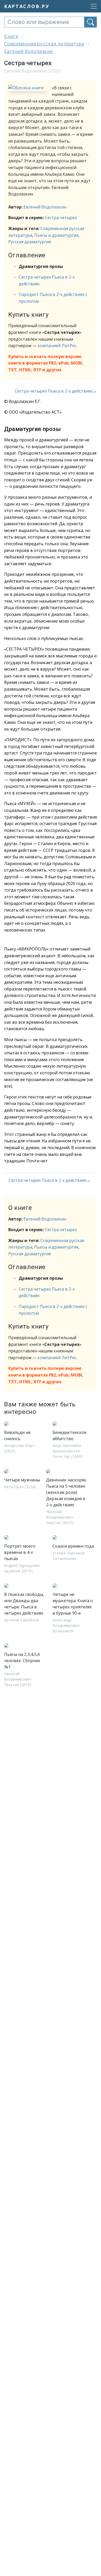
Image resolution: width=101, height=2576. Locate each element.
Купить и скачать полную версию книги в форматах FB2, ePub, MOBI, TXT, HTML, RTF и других (46, 363)
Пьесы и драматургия (56, 235)
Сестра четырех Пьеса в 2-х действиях (54, 391)
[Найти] (91, 22)
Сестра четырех (61, 218)
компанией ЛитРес (57, 346)
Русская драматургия (30, 242)
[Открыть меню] (92, 6)
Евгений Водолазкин (45, 207)
